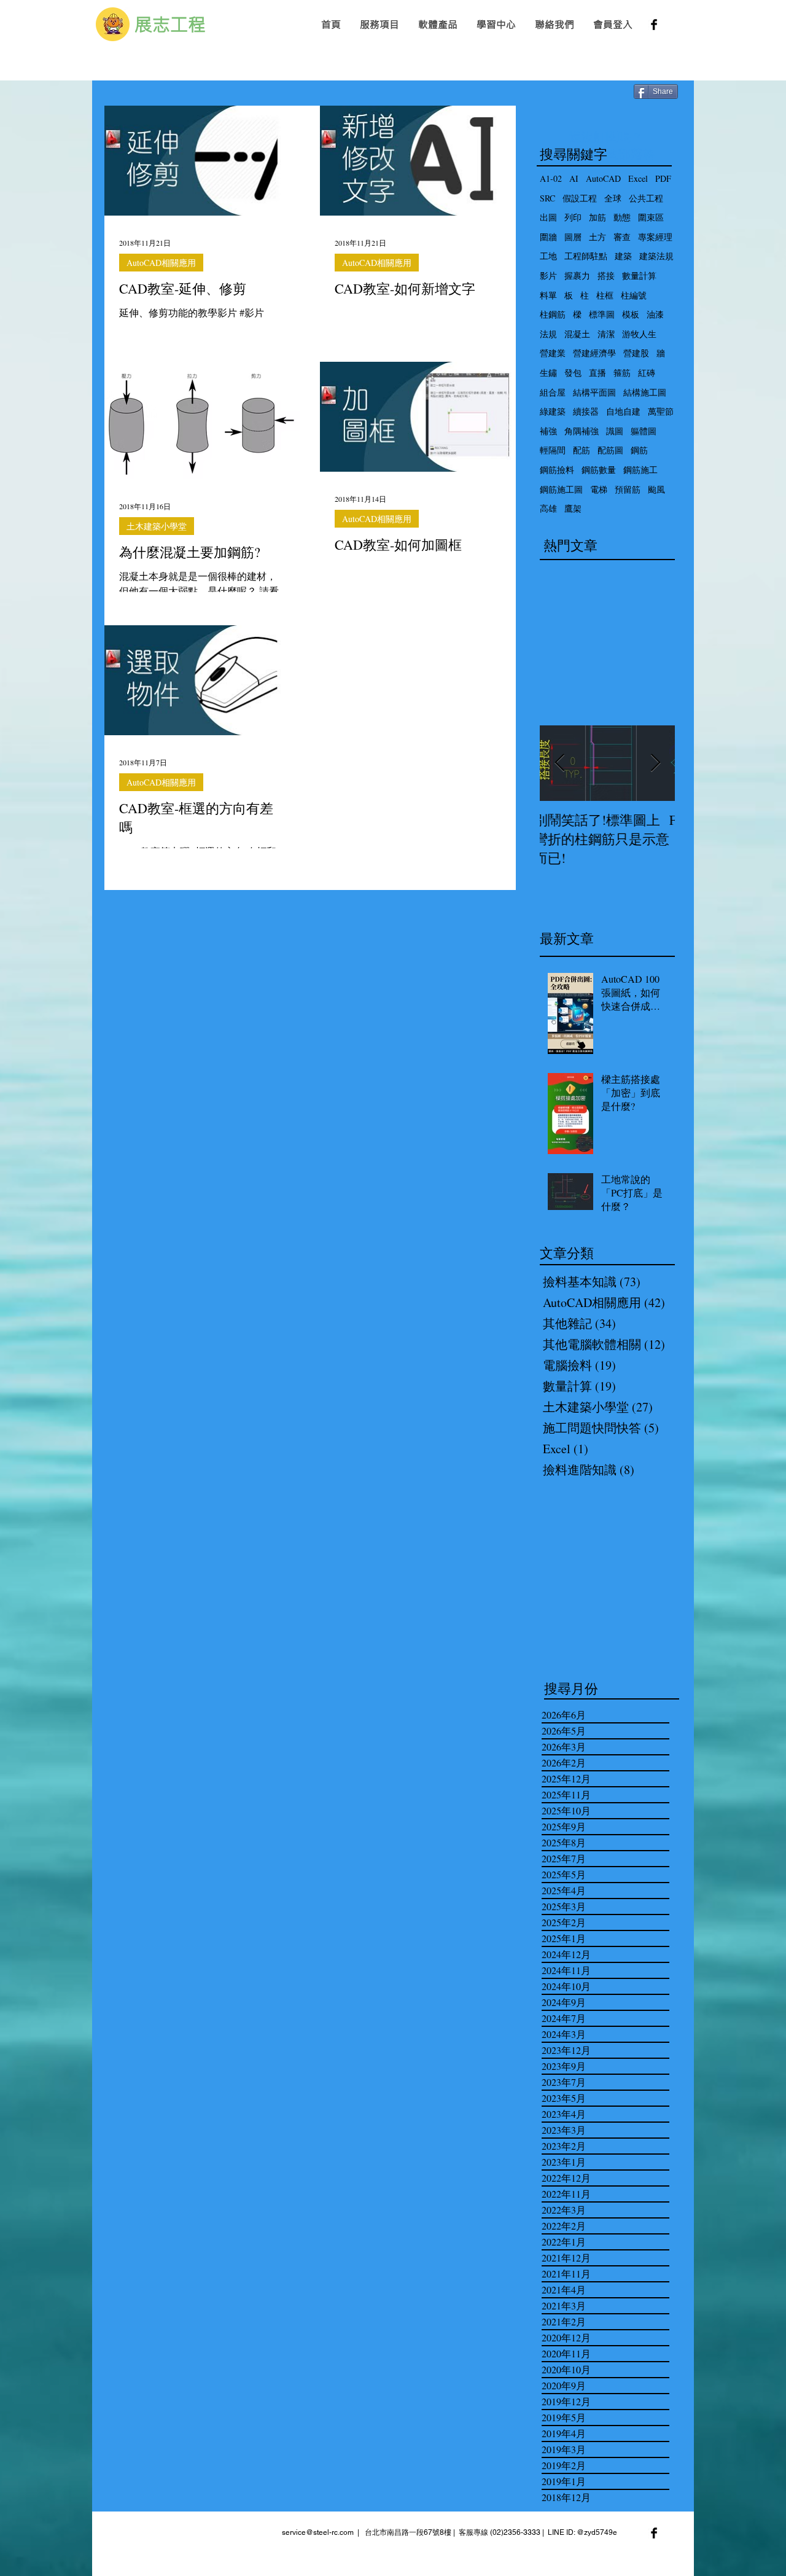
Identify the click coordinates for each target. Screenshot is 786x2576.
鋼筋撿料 (557, 470)
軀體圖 (644, 431)
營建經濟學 (594, 353)
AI (574, 178)
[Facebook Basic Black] (654, 25)
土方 (597, 237)
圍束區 (651, 217)
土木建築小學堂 (157, 526)
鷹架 (573, 508)
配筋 (582, 450)
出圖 (548, 217)
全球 (613, 198)
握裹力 (577, 275)
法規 (548, 334)
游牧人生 (639, 334)
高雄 (548, 508)
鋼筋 (639, 450)
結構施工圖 (645, 392)
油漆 (655, 314)
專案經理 (655, 237)
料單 (548, 295)
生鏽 (548, 373)
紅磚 (647, 373)
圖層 (573, 237)
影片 (548, 275)
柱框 (605, 295)
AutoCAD (603, 178)
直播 (597, 373)
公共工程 (646, 198)
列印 (573, 217)
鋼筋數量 (599, 470)
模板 (631, 314)
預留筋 (628, 489)
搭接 (606, 275)
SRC (547, 198)
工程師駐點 (586, 256)
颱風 (656, 489)
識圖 (615, 431)
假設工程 (580, 198)
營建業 (553, 353)
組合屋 (553, 392)
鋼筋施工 (640, 470)
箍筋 (622, 373)
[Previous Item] (559, 763)
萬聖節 (661, 411)
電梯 (599, 489)
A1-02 (551, 178)
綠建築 (553, 411)
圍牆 (548, 237)
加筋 (597, 217)
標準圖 (602, 314)
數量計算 (639, 275)
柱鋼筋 (553, 314)
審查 (622, 237)
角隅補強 (582, 431)
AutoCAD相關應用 (161, 263)
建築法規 (656, 256)
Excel (638, 178)
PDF (663, 178)
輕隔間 (553, 450)
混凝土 (577, 334)
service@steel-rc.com (318, 2532)
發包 (573, 373)
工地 (548, 256)
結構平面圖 (594, 392)
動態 (622, 217)
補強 (548, 431)
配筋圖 (610, 450)
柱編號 (634, 295)
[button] (379, 24)
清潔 (606, 334)
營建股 (636, 353)
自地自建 (623, 411)
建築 (623, 256)
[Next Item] (655, 763)
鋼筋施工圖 (561, 489)
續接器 (586, 411)
